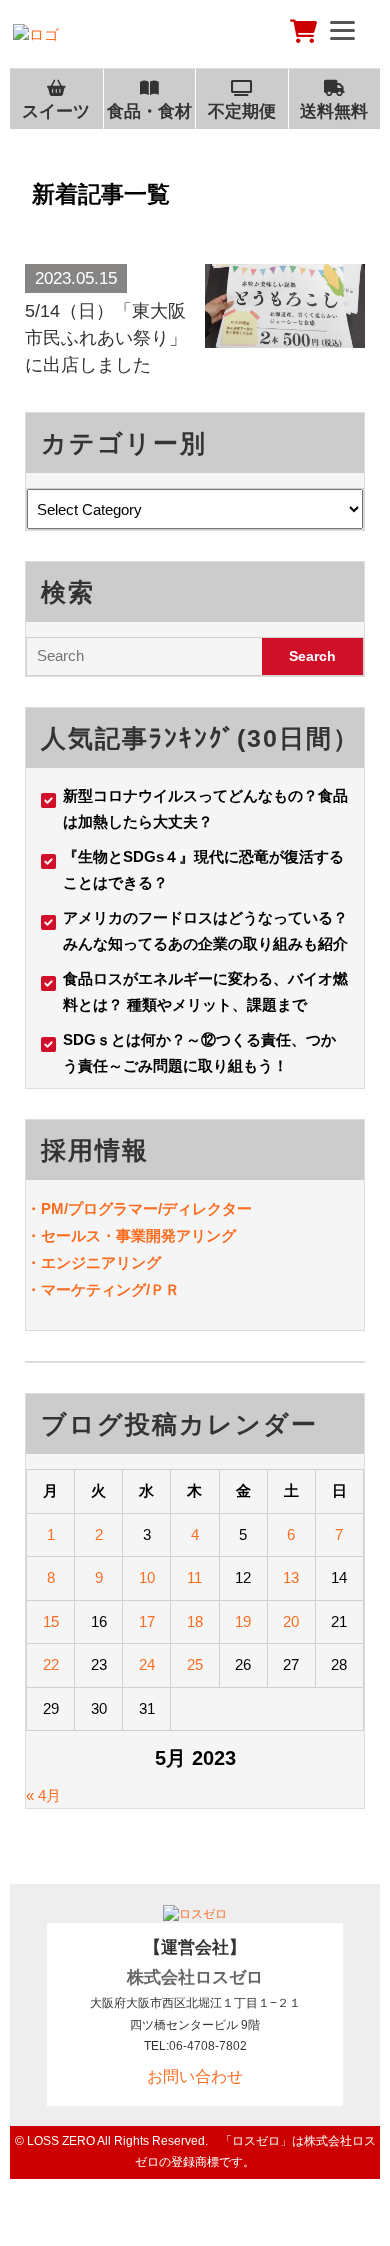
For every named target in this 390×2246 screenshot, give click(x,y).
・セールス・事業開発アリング (131, 1235)
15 (51, 1621)
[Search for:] (144, 656)
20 (291, 1621)
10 (147, 1577)
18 (195, 1621)
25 (195, 1664)
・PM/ (47, 1208)
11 (194, 1577)
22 (51, 1664)
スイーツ (56, 111)
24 (147, 1664)
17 (147, 1621)
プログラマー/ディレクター (160, 1208)
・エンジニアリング (93, 1262)
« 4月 (43, 1795)
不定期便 (242, 111)
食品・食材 (149, 111)
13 (291, 1577)
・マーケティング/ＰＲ (103, 1289)
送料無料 (334, 111)
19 (243, 1621)
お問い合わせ (195, 2076)
